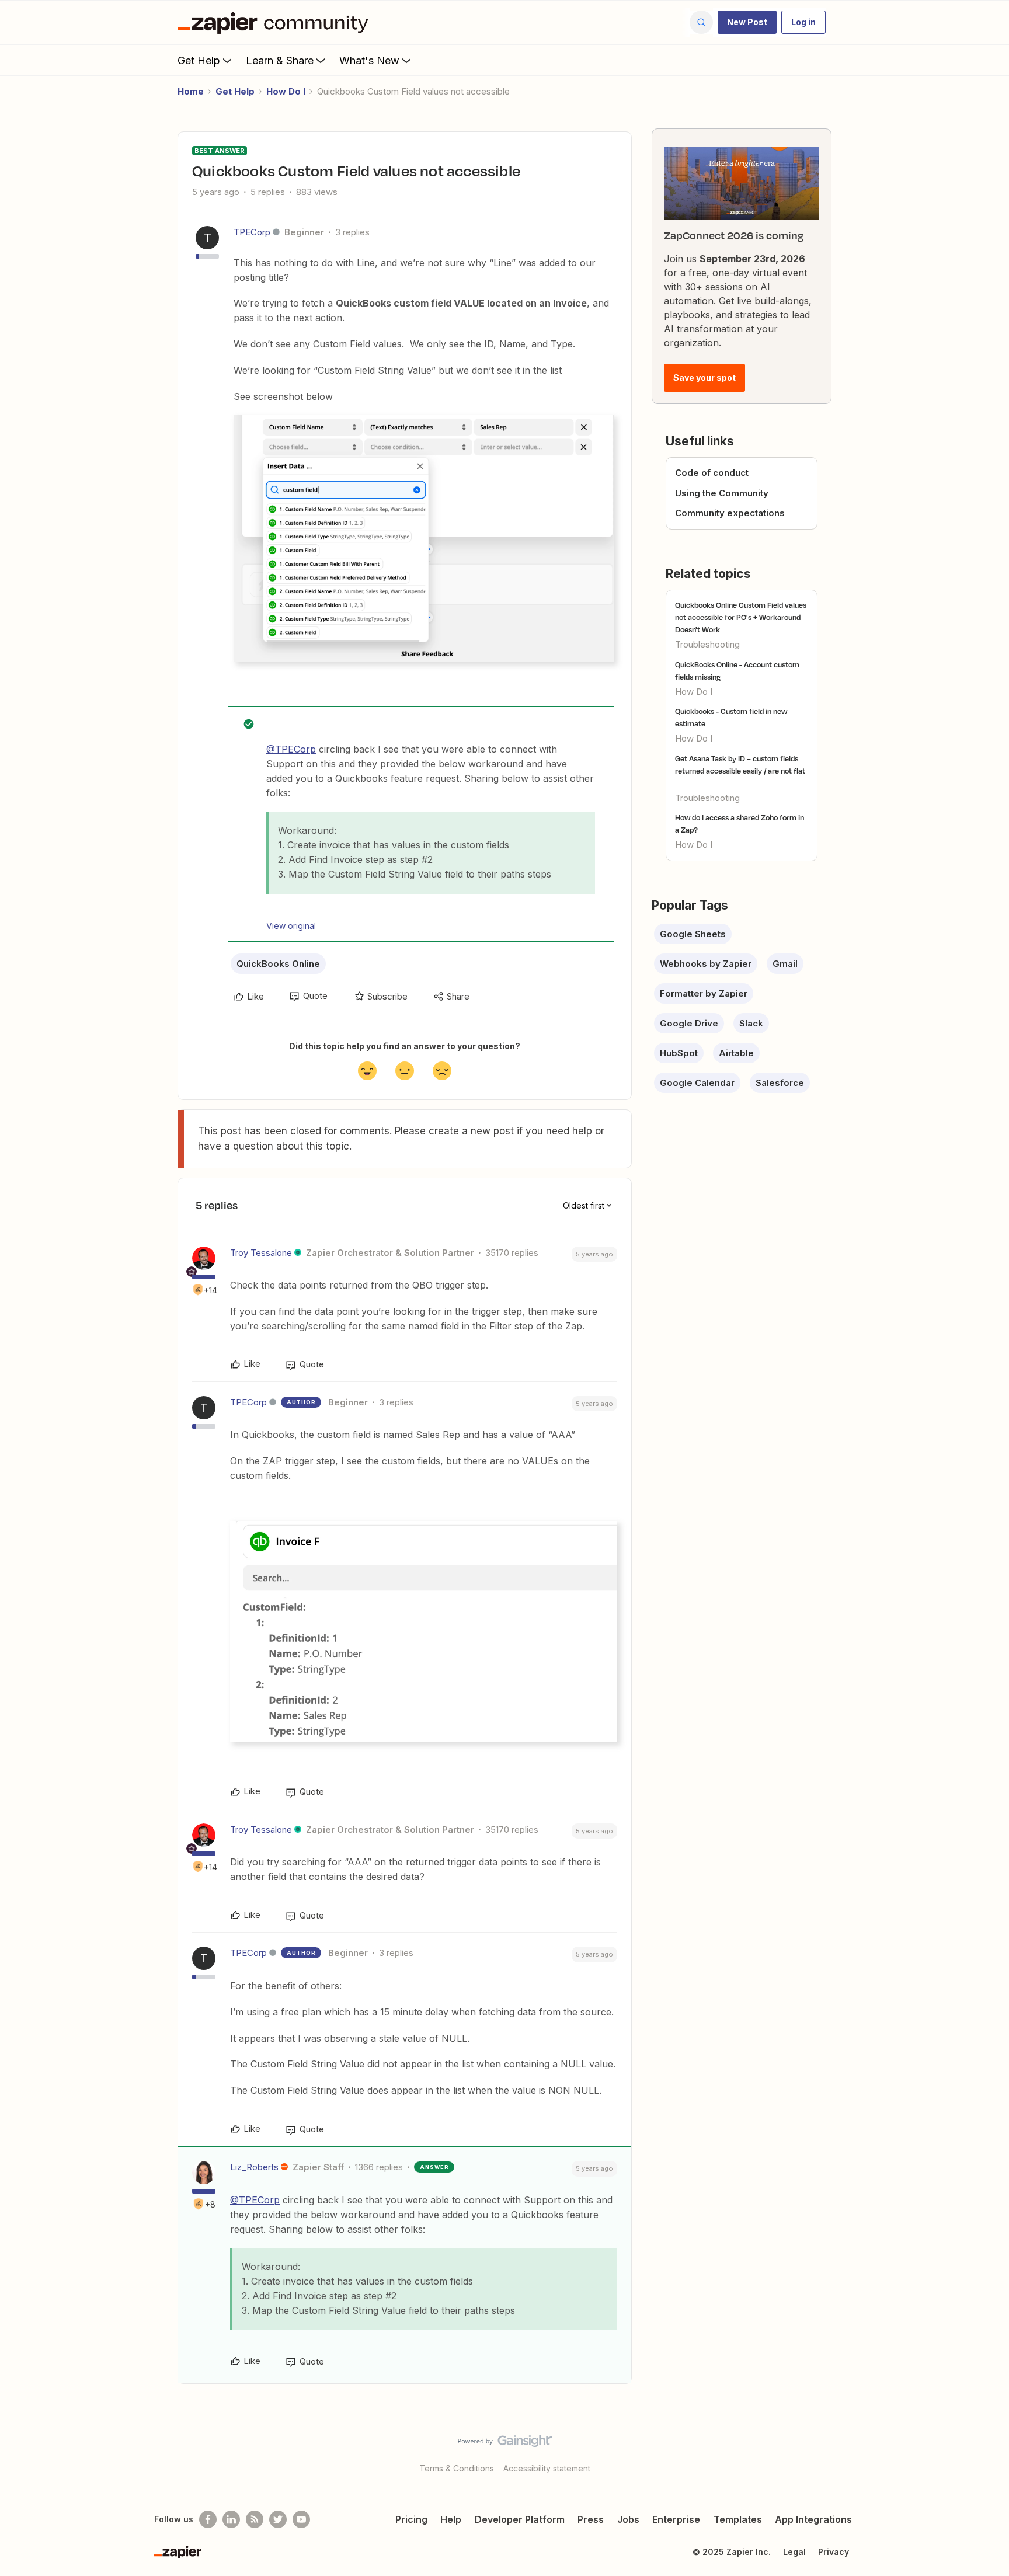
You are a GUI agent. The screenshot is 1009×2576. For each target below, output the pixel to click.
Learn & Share (280, 60)
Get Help (199, 60)
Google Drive (689, 1023)
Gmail (785, 964)
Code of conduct (712, 473)
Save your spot (704, 377)
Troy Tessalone (261, 1253)
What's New (369, 60)
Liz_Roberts (254, 2167)
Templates (738, 2519)
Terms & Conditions (457, 2468)
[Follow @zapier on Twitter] (278, 2519)
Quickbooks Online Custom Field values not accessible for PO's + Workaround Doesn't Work (741, 617)
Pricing (411, 2519)
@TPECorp (291, 749)
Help (451, 2519)
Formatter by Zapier (704, 993)
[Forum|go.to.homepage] (276, 22)
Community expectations (730, 513)
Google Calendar (697, 1083)
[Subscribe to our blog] (255, 2519)
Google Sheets (693, 934)
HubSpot (679, 1053)
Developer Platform (520, 2519)
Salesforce (780, 1083)
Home (191, 91)
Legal (794, 2552)
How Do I (286, 91)
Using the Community (722, 493)
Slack (751, 1023)
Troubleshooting (707, 644)
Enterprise (676, 2519)
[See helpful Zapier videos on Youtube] (301, 2519)
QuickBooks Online (278, 964)
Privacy (834, 2552)
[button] (747, 22)
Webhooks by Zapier (706, 964)
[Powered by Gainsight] (505, 2444)
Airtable (736, 1053)
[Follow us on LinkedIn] (231, 2519)
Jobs (628, 2519)
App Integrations (813, 2519)
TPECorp (252, 232)
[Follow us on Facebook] (208, 2519)
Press (591, 2519)
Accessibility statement (547, 2468)
